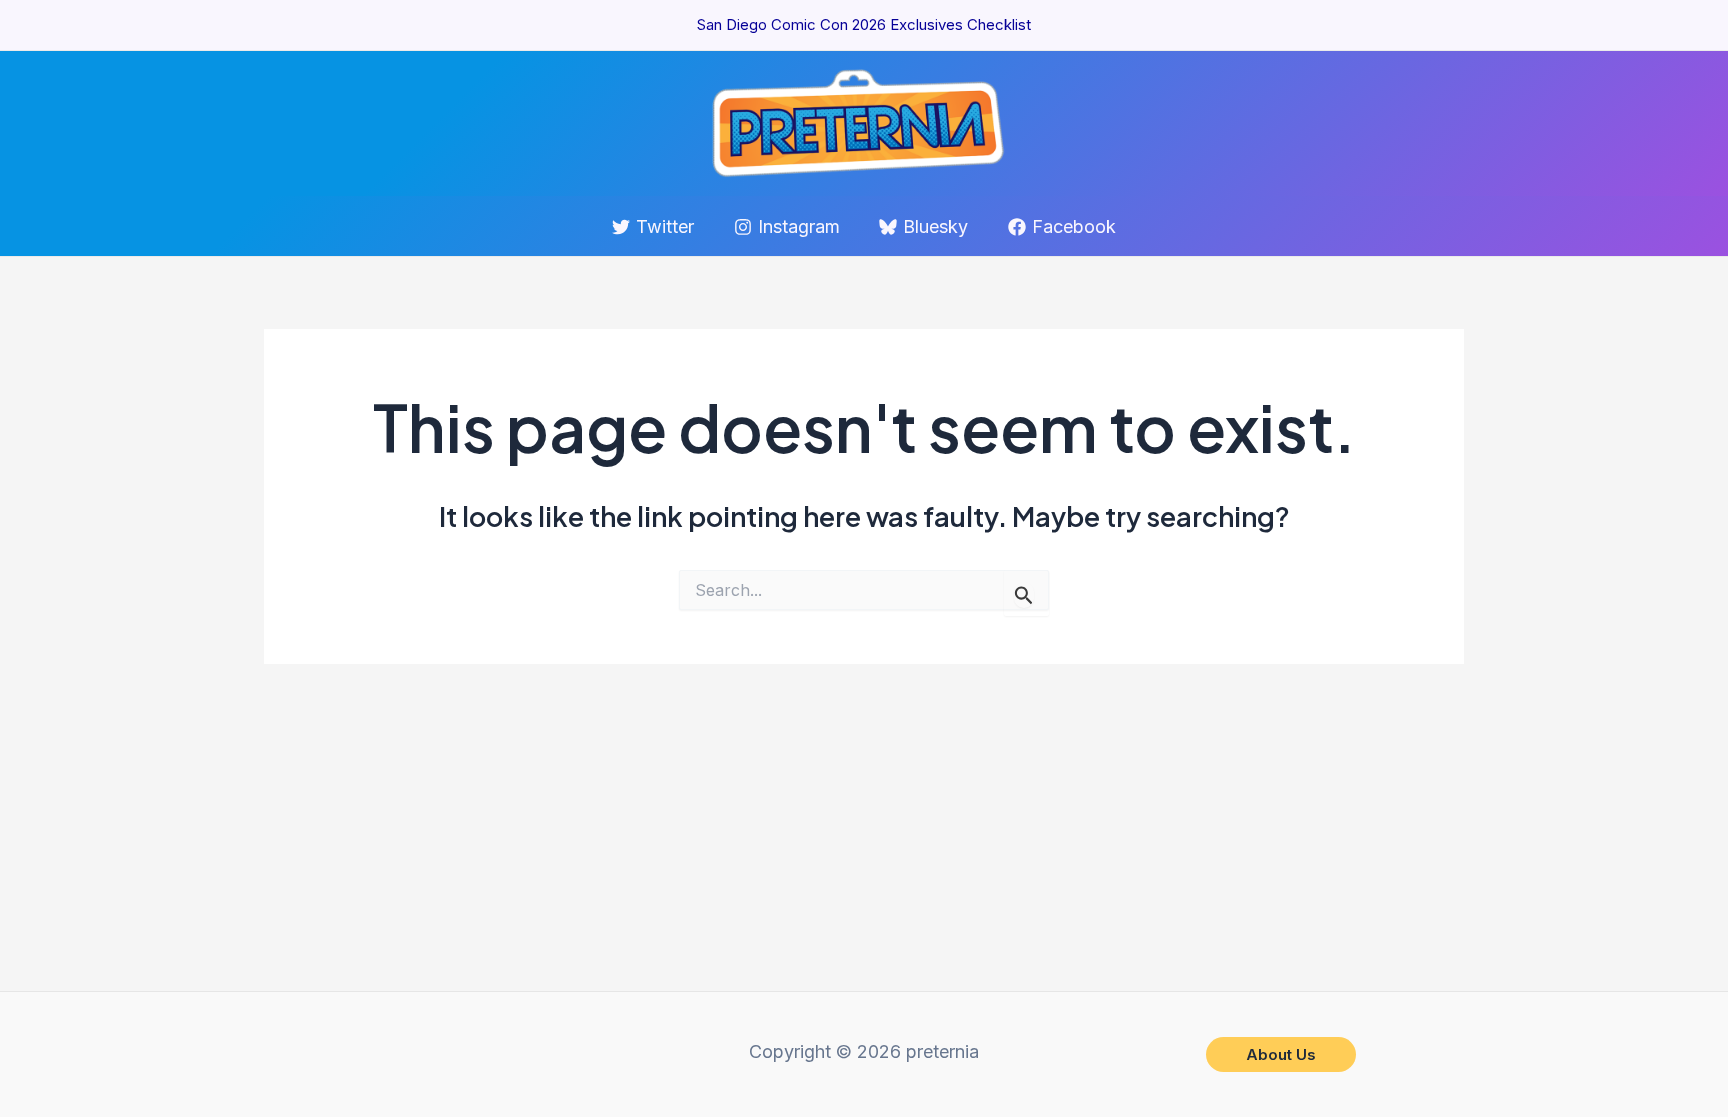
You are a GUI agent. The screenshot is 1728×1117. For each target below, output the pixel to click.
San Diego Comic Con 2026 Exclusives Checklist (864, 24)
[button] (1281, 1054)
